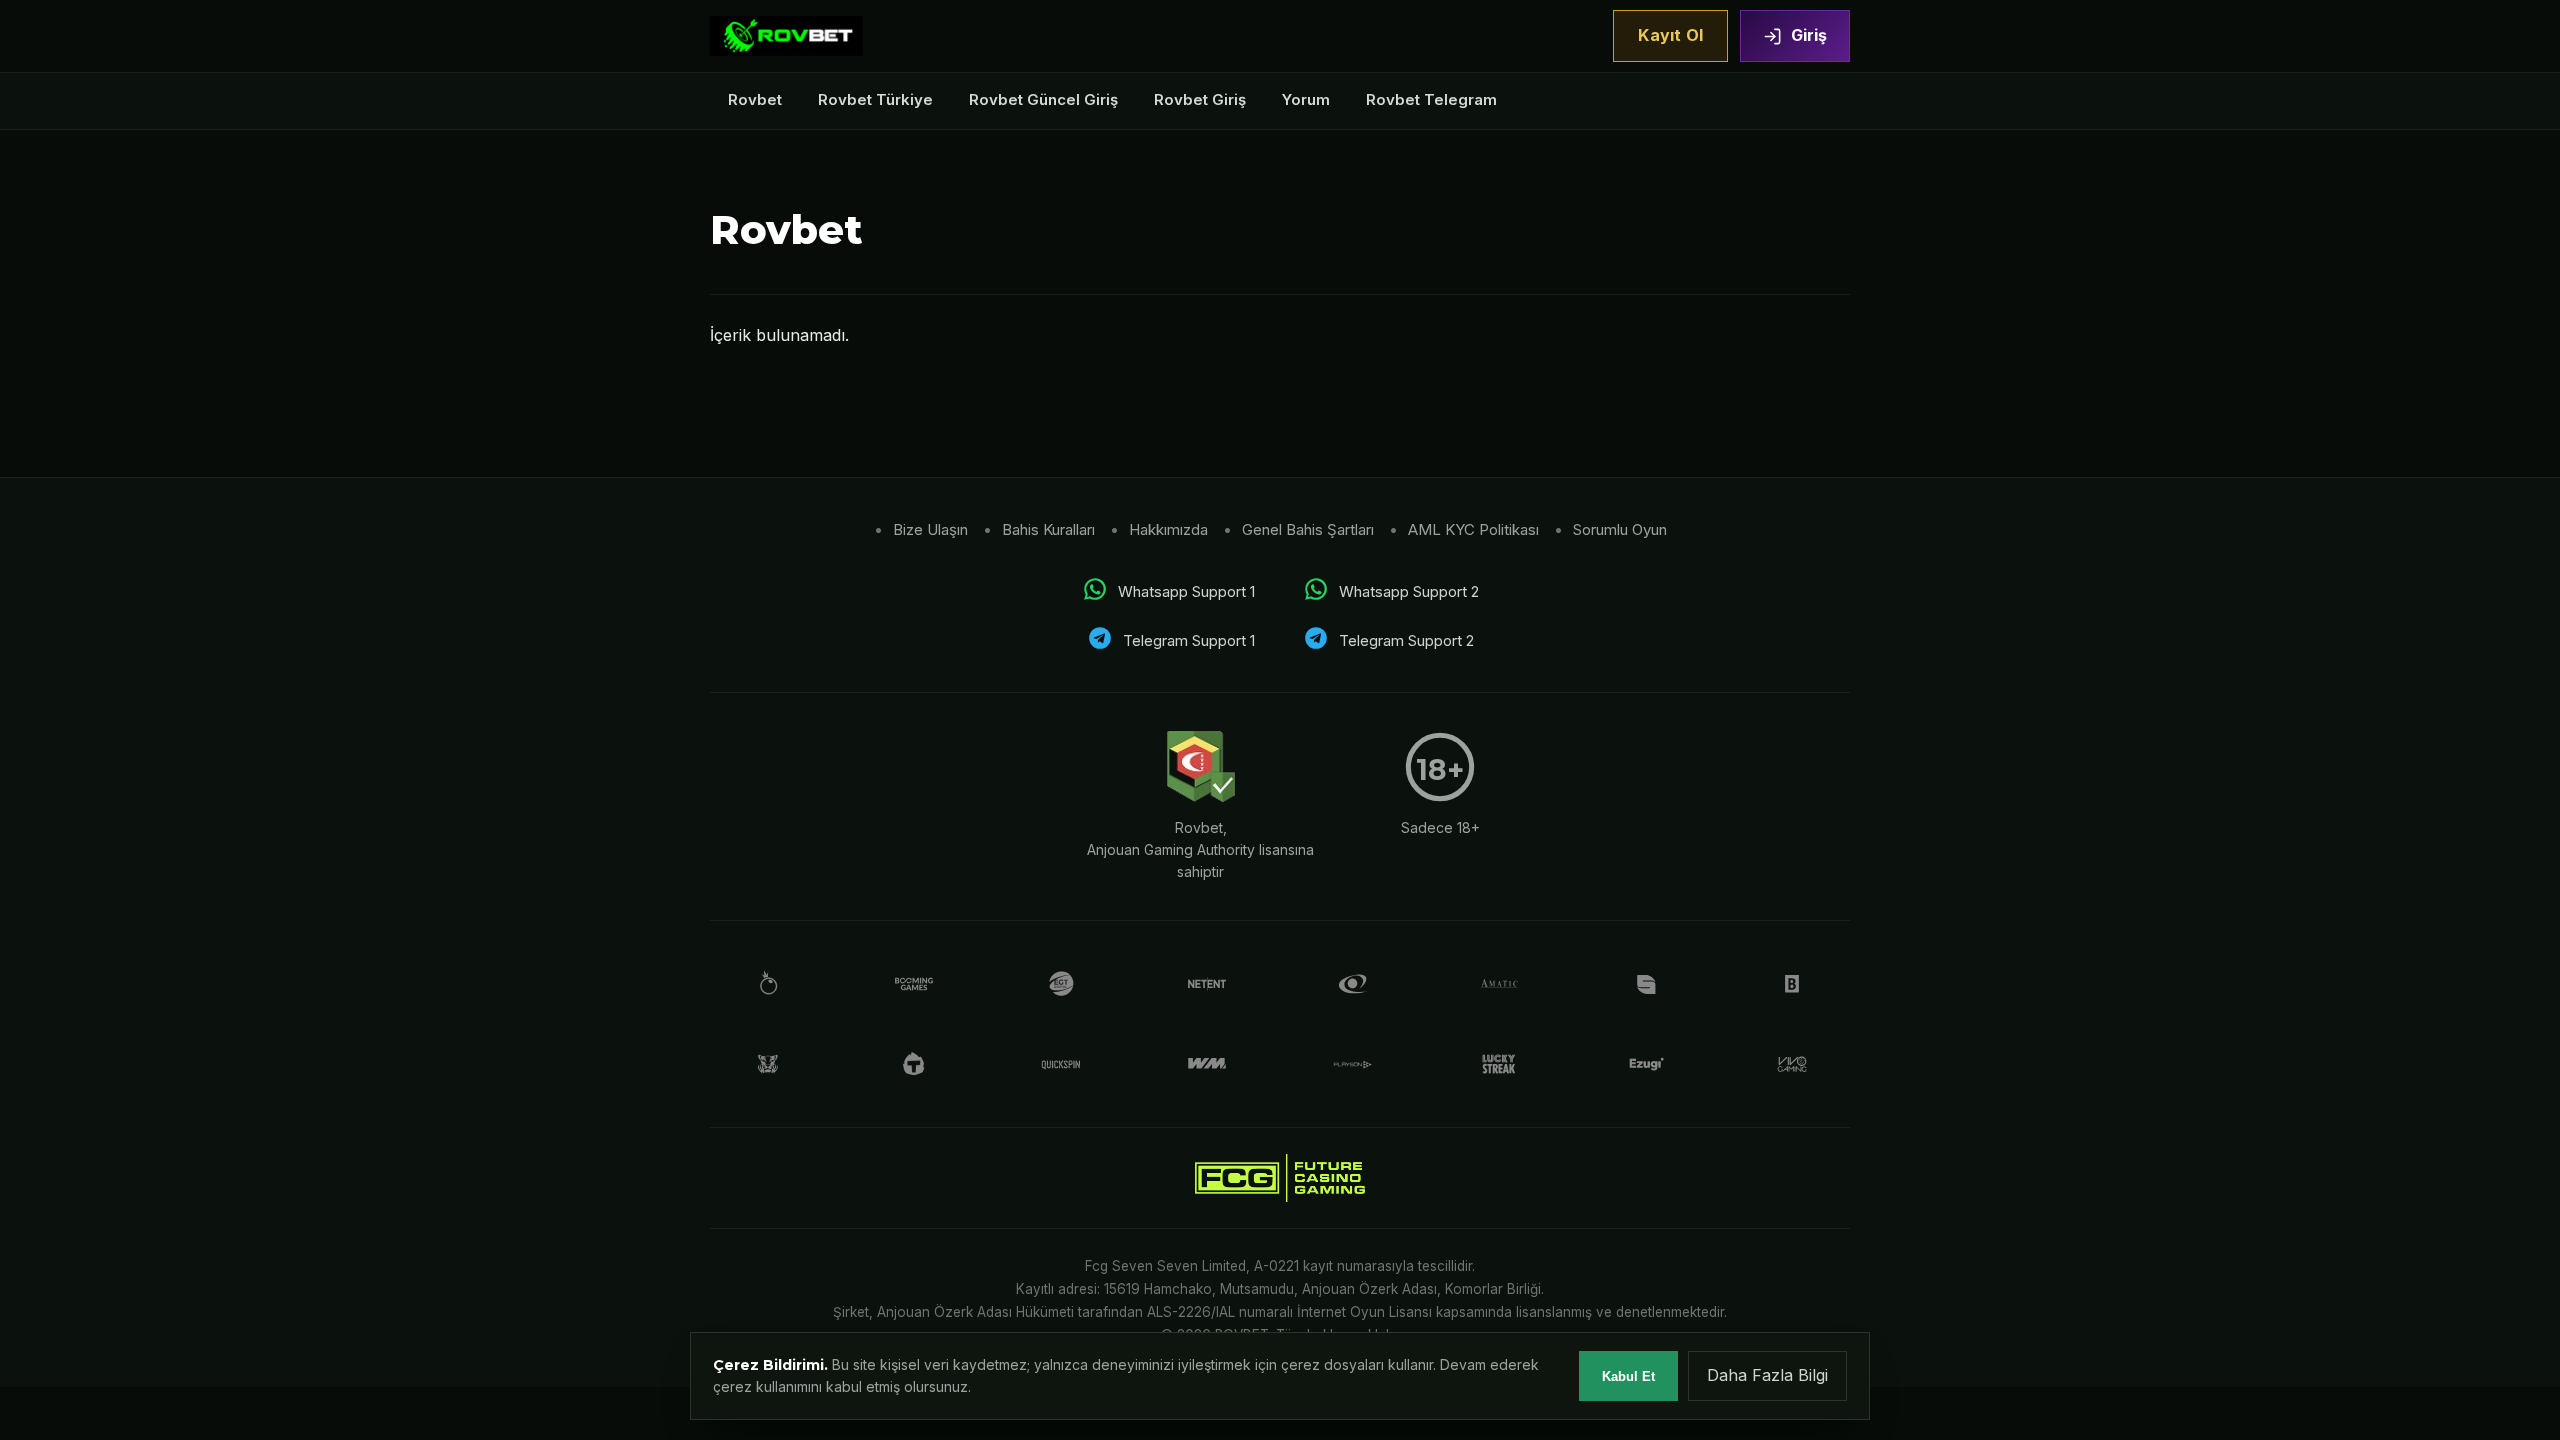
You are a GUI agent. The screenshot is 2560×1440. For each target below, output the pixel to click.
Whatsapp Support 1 (1186, 591)
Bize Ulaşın (930, 529)
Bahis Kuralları (1048, 529)
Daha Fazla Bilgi (1767, 1375)
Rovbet (755, 99)
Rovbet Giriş (1200, 99)
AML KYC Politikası (1473, 529)
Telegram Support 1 (1189, 640)
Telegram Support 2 (1406, 640)
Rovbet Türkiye (875, 99)
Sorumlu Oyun (1620, 529)
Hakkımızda (1168, 529)
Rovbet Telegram (1431, 99)
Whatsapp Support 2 (1409, 591)
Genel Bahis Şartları (1308, 529)
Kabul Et (1628, 1376)
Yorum (1306, 99)
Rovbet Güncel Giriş (1043, 99)
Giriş (1809, 35)
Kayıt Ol (1670, 35)
